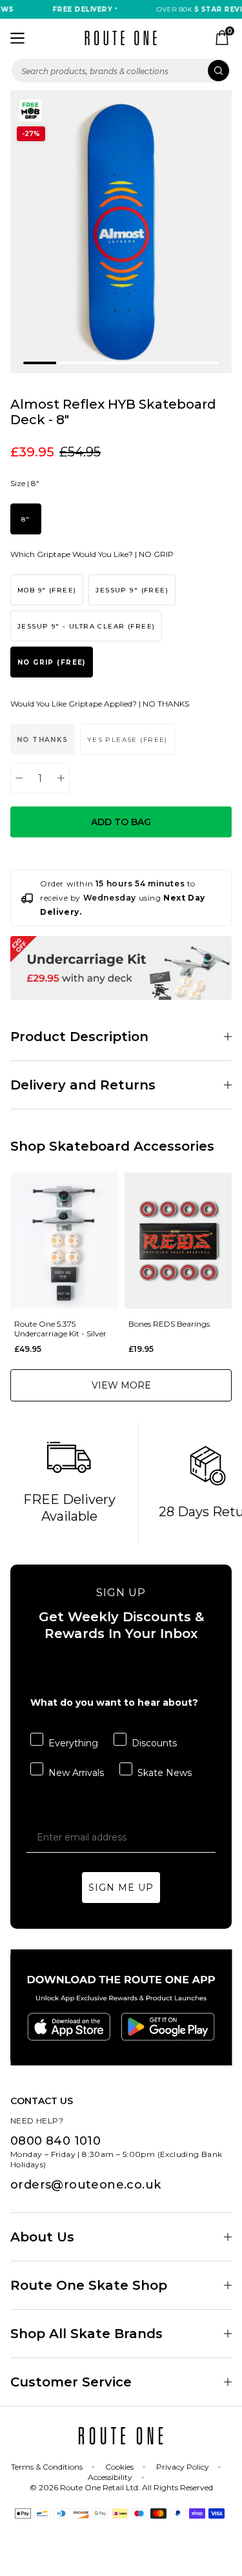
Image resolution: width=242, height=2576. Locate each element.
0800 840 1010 (55, 2141)
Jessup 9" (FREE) (132, 590)
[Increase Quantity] (61, 778)
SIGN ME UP (121, 1888)
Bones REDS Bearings (169, 1324)
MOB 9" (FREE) (47, 590)
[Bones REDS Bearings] (178, 1241)
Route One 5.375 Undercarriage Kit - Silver (60, 1329)
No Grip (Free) (52, 662)
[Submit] (218, 71)
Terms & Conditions (47, 2467)
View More (121, 1385)
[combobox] (121, 71)
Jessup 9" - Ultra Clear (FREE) (86, 626)
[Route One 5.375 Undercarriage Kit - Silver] (64, 1241)
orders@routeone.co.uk (86, 2185)
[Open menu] (17, 38)
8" (26, 519)
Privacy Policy (183, 2467)
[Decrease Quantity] (19, 778)
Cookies (119, 2467)
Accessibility (110, 2477)
